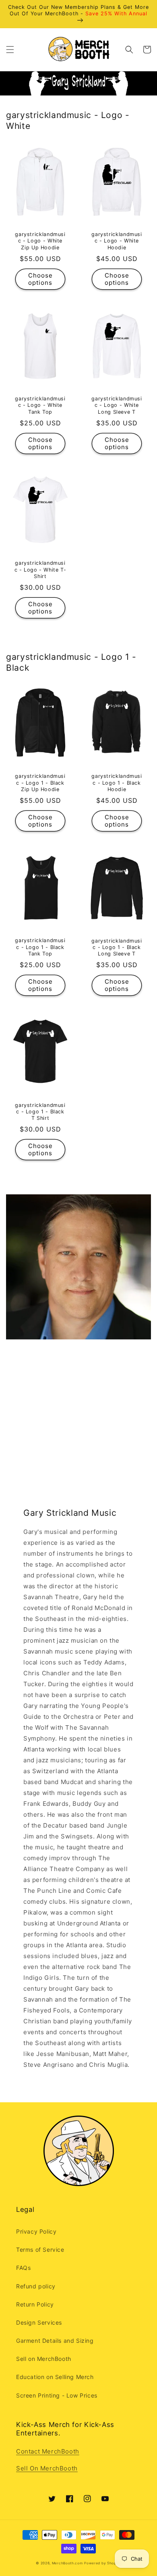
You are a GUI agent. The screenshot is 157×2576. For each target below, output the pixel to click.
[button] (10, 50)
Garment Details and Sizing (55, 2341)
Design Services (39, 2322)
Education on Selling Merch (55, 2377)
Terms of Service (40, 2250)
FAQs (23, 2268)
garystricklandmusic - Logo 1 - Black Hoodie (117, 782)
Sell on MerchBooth (44, 2359)
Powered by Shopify (103, 2563)
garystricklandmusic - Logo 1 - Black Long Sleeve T (117, 947)
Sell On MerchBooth (47, 2468)
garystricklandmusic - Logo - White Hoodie (117, 241)
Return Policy (35, 2304)
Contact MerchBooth (48, 2451)
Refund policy (36, 2286)
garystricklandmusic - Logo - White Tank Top (40, 405)
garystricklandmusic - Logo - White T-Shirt (40, 569)
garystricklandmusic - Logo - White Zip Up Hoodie (40, 241)
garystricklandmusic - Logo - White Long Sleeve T (117, 405)
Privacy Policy (36, 2231)
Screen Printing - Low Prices (57, 2395)
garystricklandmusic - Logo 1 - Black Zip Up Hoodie (40, 782)
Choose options (40, 279)
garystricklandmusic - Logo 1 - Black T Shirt (40, 1112)
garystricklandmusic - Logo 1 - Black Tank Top (40, 947)
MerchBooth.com (67, 2563)
